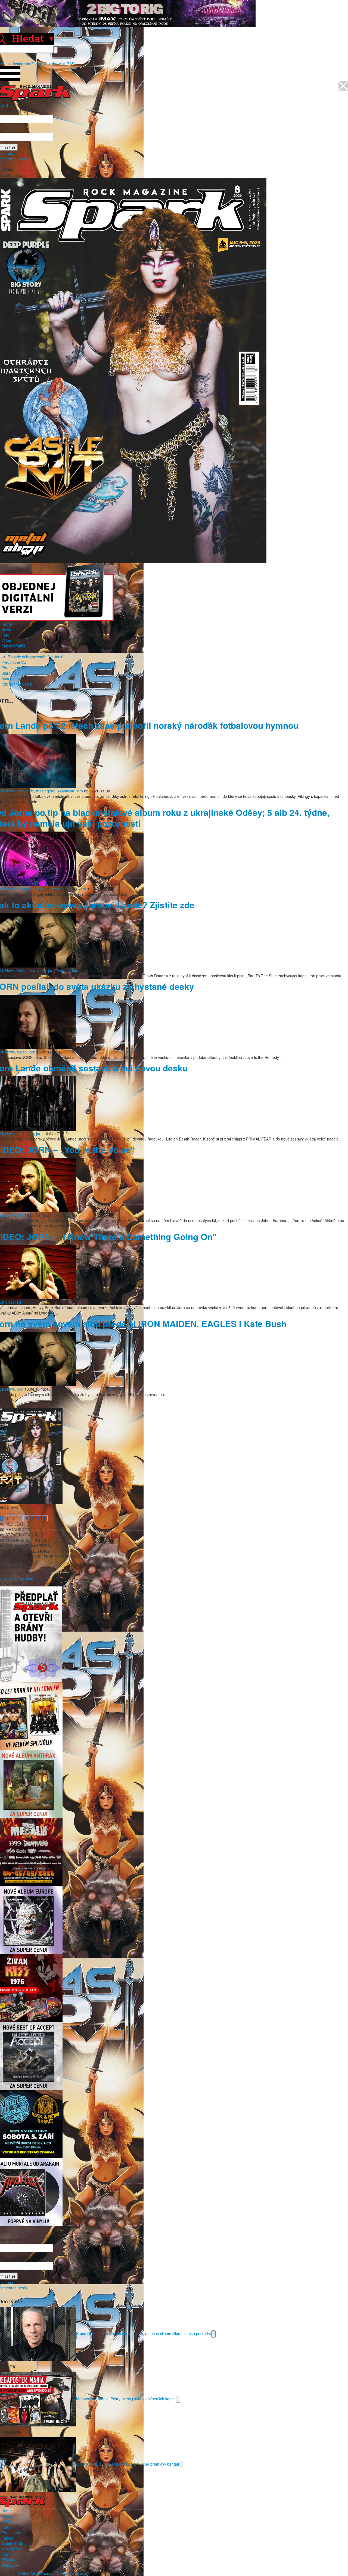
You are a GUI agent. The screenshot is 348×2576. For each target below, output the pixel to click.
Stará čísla (10, 673)
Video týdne (67, 970)
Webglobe (10, 2565)
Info (5, 651)
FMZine (8, 2554)
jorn (80, 791)
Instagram (21, 64)
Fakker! (8, 2538)
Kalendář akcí (13, 646)
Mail (62, 64)
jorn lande (25, 791)
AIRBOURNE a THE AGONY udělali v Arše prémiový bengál (128, 2464)
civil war (24, 889)
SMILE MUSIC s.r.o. (35, 2573)
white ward (77, 889)
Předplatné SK (14, 668)
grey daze (57, 889)
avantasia (66, 791)
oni (44, 889)
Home (7, 624)
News (6, 630)
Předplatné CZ (14, 662)
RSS (70, 64)
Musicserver (12, 2549)
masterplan (46, 791)
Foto (5, 635)
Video (6, 640)
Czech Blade (12, 2543)
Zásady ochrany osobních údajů (36, 657)
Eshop (37, 64)
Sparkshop (11, 678)
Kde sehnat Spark (17, 684)
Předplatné (11, 2532)
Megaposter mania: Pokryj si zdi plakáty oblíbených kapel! (126, 2398)
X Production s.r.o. (73, 2573)
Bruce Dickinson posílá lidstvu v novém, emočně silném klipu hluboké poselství (144, 2333)
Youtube (50, 64)
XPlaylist (9, 2560)
